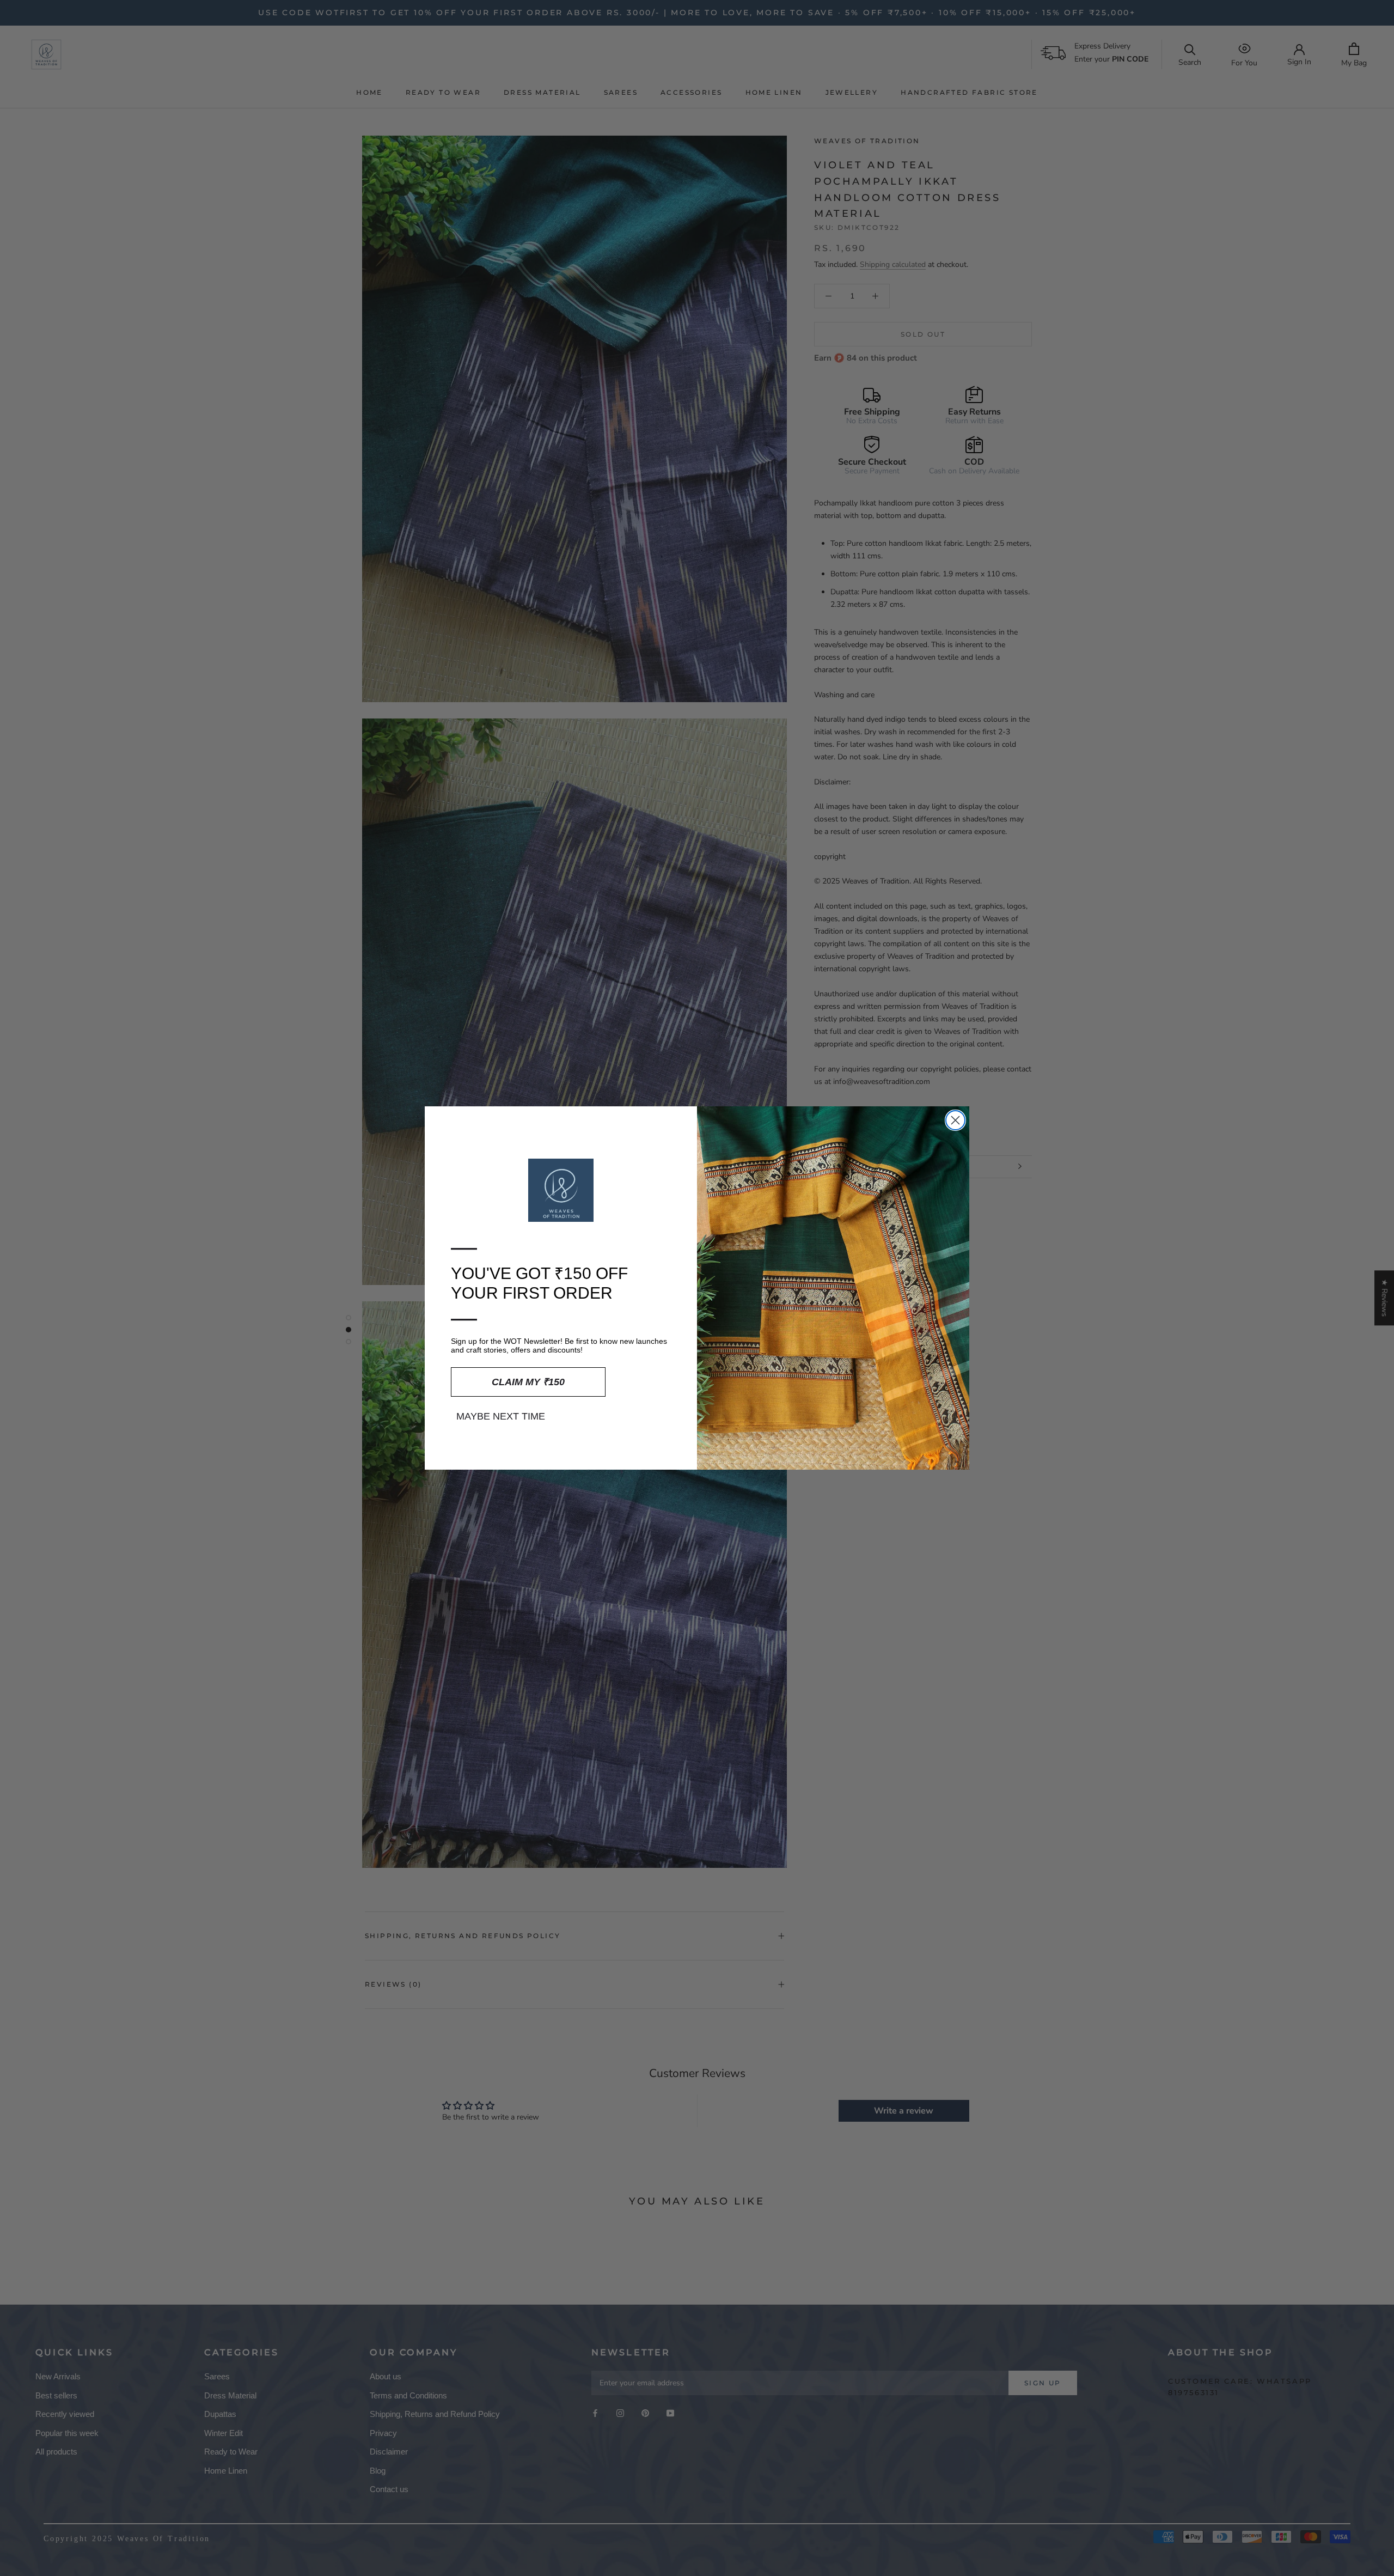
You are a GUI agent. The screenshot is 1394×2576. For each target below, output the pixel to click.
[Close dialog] (955, 1120)
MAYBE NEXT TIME (501, 1416)
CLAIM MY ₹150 (528, 1382)
